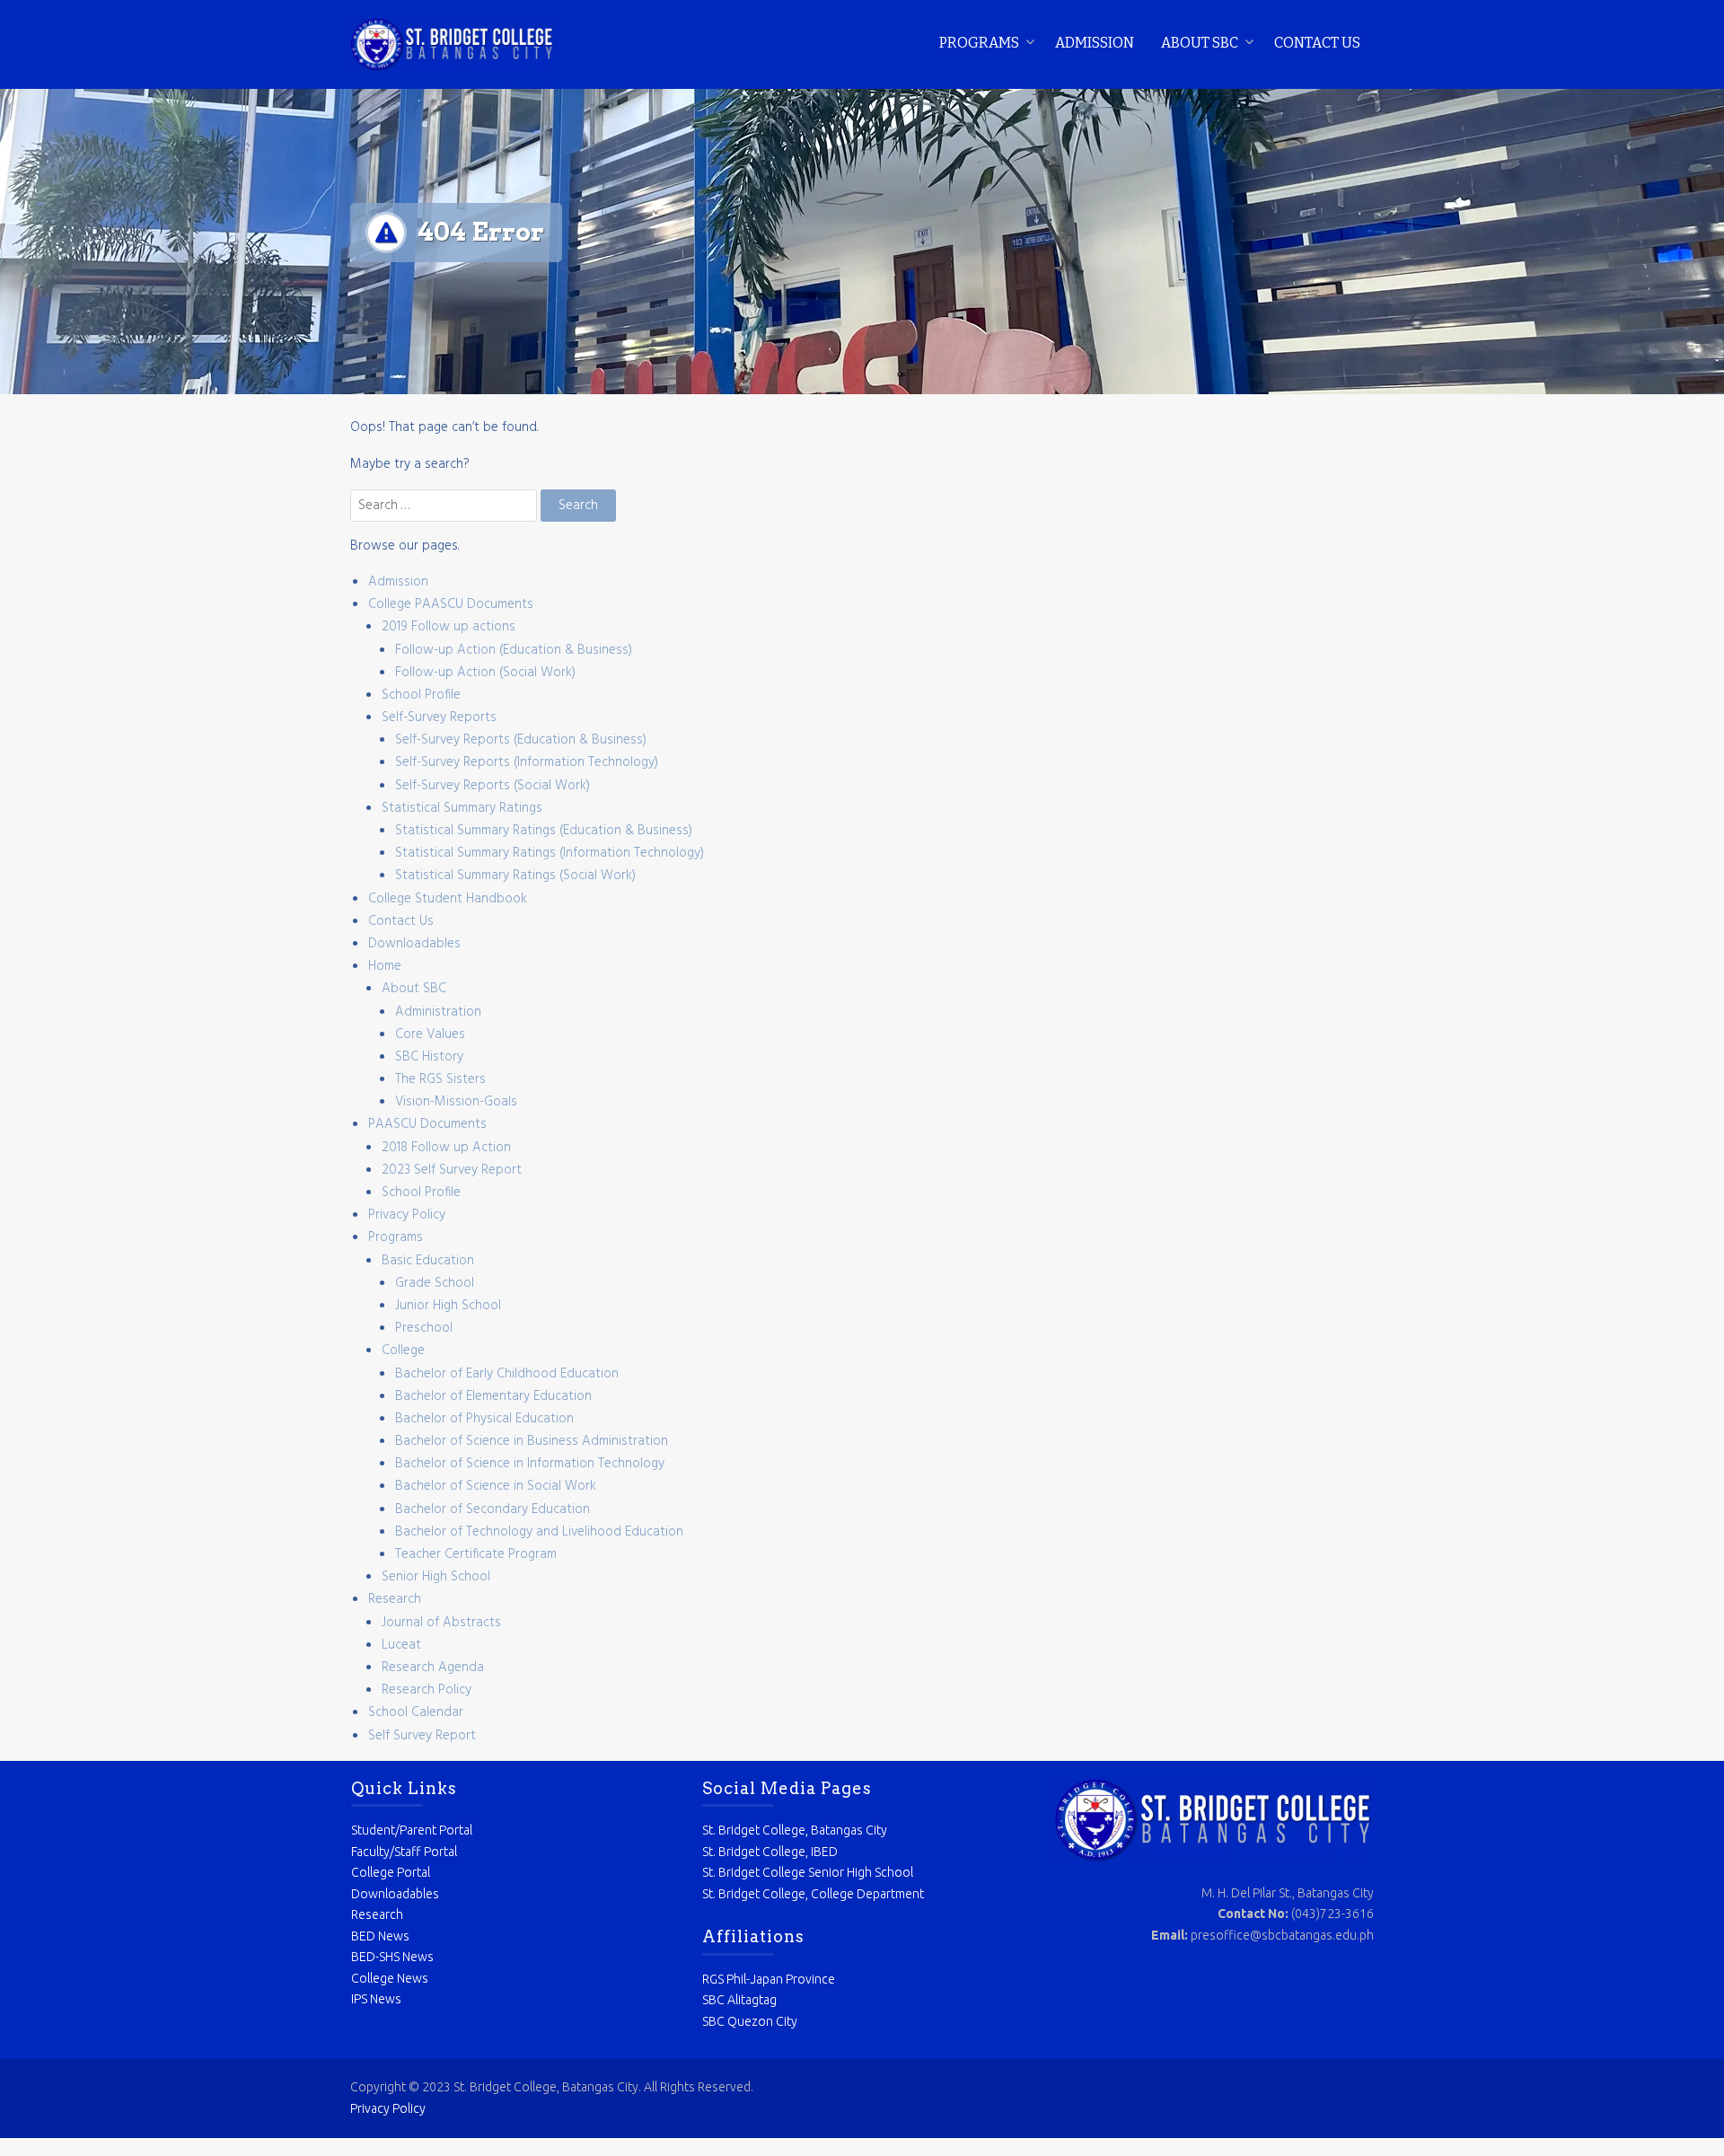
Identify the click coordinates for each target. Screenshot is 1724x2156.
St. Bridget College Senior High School (808, 1872)
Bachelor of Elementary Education (493, 1396)
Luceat (401, 1645)
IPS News (376, 1999)
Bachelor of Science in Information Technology (530, 1464)
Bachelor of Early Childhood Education (507, 1374)
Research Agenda (433, 1668)
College (403, 1351)
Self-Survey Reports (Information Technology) (527, 762)
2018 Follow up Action (446, 1148)
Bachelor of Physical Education (484, 1419)
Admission (1095, 43)
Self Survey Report (422, 1736)
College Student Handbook (448, 899)
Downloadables (414, 944)
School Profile (421, 695)
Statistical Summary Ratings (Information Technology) (550, 853)
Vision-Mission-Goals (456, 1102)
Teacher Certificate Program (476, 1554)
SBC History (429, 1057)
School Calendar (416, 1712)
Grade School (435, 1283)
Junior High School (448, 1306)
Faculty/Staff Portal (404, 1852)
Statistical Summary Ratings (462, 808)
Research (395, 1599)
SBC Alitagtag (739, 2000)
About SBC (1200, 43)
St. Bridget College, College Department (813, 1894)
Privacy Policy (407, 1215)
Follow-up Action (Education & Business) (514, 650)
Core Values (430, 1034)
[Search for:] (445, 506)
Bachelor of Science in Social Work (496, 1486)
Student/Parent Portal (412, 1830)
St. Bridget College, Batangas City (795, 1830)
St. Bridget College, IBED (770, 1852)
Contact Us (1317, 43)
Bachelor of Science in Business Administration (532, 1441)
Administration (438, 1012)
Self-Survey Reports (439, 717)
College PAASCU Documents (451, 604)
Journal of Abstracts (441, 1623)
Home (385, 966)
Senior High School (436, 1577)
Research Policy (427, 1690)
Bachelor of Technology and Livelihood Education (539, 1532)
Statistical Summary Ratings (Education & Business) (544, 831)
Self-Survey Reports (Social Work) (493, 786)
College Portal (391, 1872)
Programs (979, 43)
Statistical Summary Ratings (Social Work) (515, 876)
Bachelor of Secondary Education (493, 1509)
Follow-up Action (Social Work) (485, 673)
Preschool (424, 1328)
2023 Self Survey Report (452, 1170)
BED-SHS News (392, 1957)
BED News (380, 1936)
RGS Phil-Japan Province (769, 1979)
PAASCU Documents (427, 1124)
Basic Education (428, 1261)
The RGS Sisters (440, 1079)
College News (390, 1978)
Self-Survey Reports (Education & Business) (521, 740)
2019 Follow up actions (449, 627)
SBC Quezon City (750, 2021)
